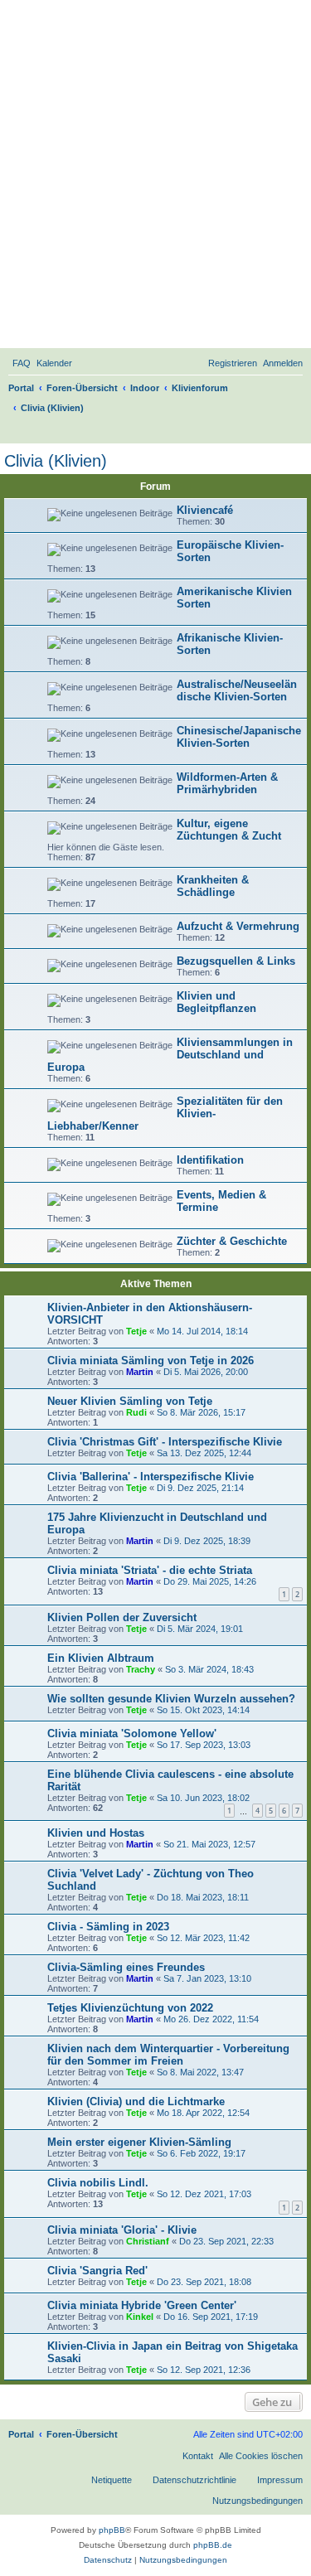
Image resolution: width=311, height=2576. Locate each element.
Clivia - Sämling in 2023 (108, 1927)
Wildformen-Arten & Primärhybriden (227, 783)
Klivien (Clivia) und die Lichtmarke (136, 2101)
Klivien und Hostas (96, 1833)
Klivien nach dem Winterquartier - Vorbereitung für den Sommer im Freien (168, 2055)
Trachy (141, 1669)
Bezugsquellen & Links (236, 961)
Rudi (136, 1412)
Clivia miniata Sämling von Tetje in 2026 (151, 1361)
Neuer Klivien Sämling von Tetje (130, 1401)
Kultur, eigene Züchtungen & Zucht (229, 830)
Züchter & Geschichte (232, 1241)
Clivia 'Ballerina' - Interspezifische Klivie (151, 1477)
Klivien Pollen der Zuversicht (122, 1617)
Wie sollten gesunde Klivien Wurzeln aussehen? (171, 1699)
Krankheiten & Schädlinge (213, 886)
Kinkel (140, 2317)
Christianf (148, 2241)
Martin (140, 1372)
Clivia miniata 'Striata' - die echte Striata (150, 1570)
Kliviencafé (205, 510)
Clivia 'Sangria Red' (97, 2271)
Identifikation (210, 1160)
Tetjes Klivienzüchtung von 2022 (130, 2008)
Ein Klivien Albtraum (101, 1658)
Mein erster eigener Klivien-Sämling (139, 2142)
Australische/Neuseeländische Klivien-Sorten (237, 690)
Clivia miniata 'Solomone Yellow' (132, 1733)
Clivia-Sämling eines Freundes (126, 1967)
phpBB (112, 2530)
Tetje (136, 1331)
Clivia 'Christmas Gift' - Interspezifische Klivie (165, 1442)
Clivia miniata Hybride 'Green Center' (142, 2305)
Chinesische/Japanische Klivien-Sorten (239, 737)
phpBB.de (213, 2545)
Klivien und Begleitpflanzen (216, 1002)
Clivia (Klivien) (56, 461)
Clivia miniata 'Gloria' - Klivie (122, 2230)
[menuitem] (22, 363)
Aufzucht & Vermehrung (238, 926)
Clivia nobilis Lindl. (98, 2183)
